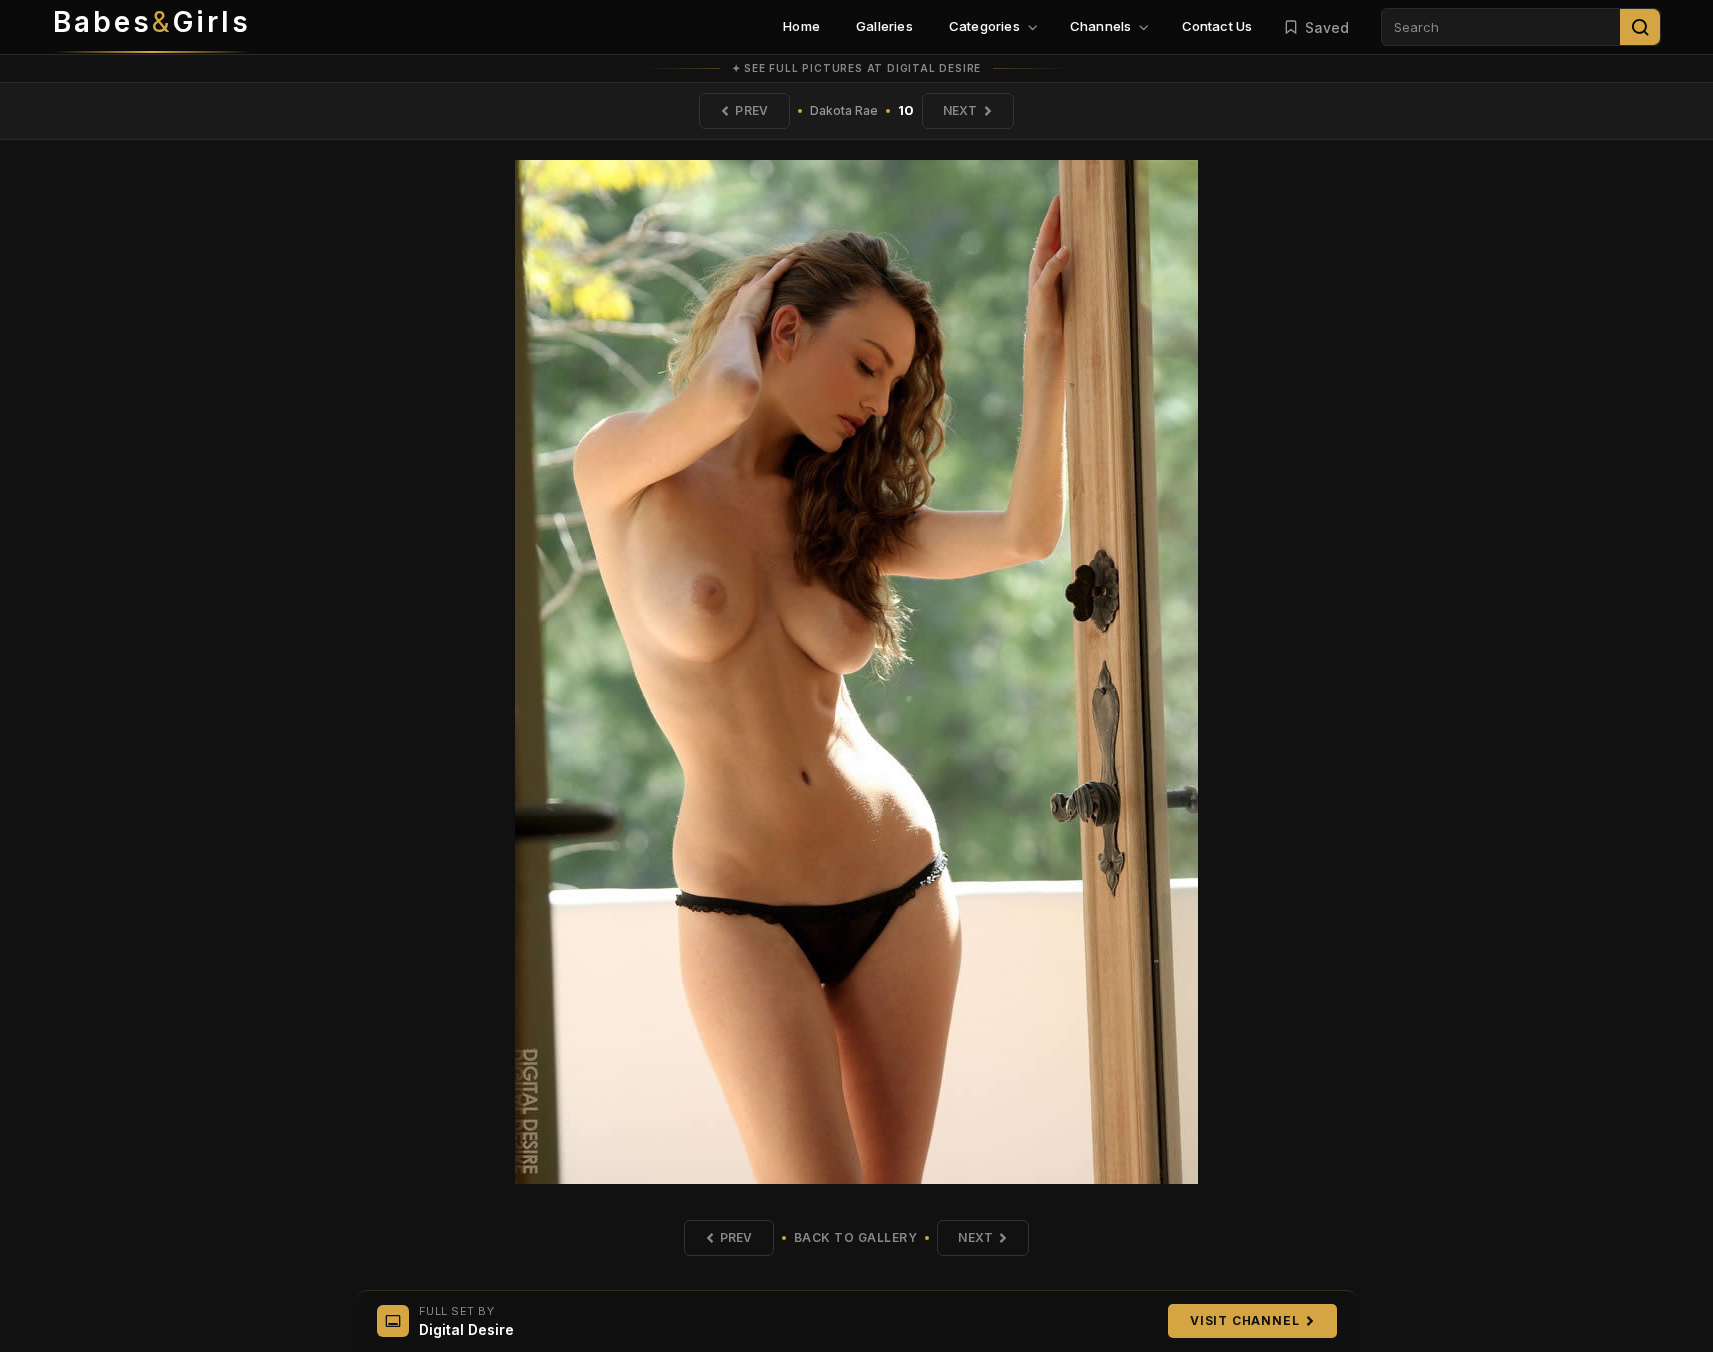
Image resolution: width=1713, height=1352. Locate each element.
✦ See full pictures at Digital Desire (857, 68)
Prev (751, 110)
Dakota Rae (844, 110)
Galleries (884, 26)
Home (801, 26)
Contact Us (1217, 26)
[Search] (1640, 27)
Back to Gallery (856, 1237)
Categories (984, 26)
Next (960, 110)
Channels (1101, 26)
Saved (1327, 27)
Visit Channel (1244, 1320)
